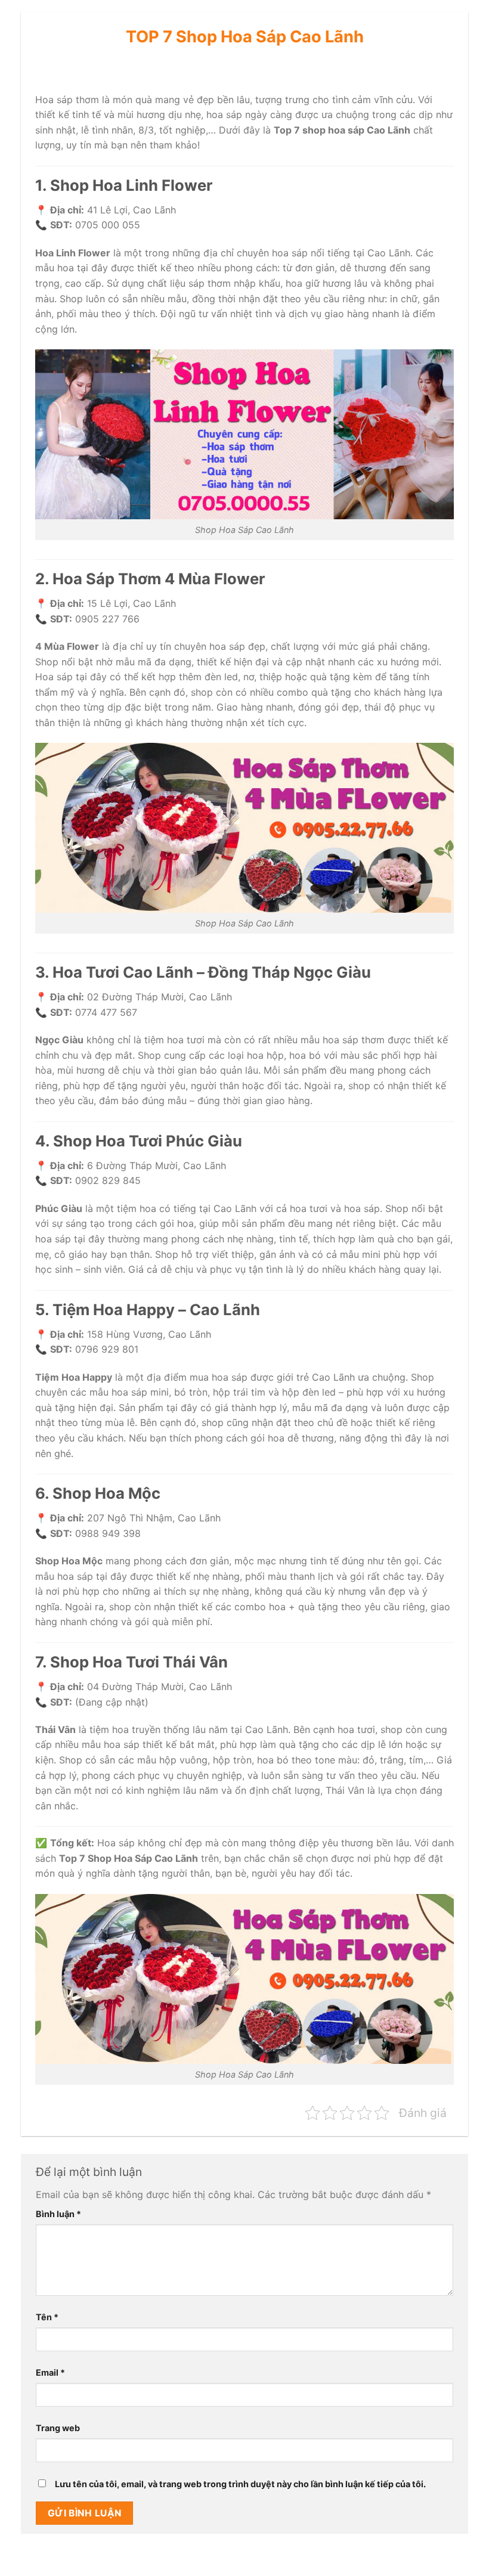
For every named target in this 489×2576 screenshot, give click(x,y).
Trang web (58, 2428)
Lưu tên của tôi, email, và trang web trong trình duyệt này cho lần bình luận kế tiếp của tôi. (240, 2484)
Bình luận (58, 2214)
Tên (47, 2317)
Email (50, 2372)
